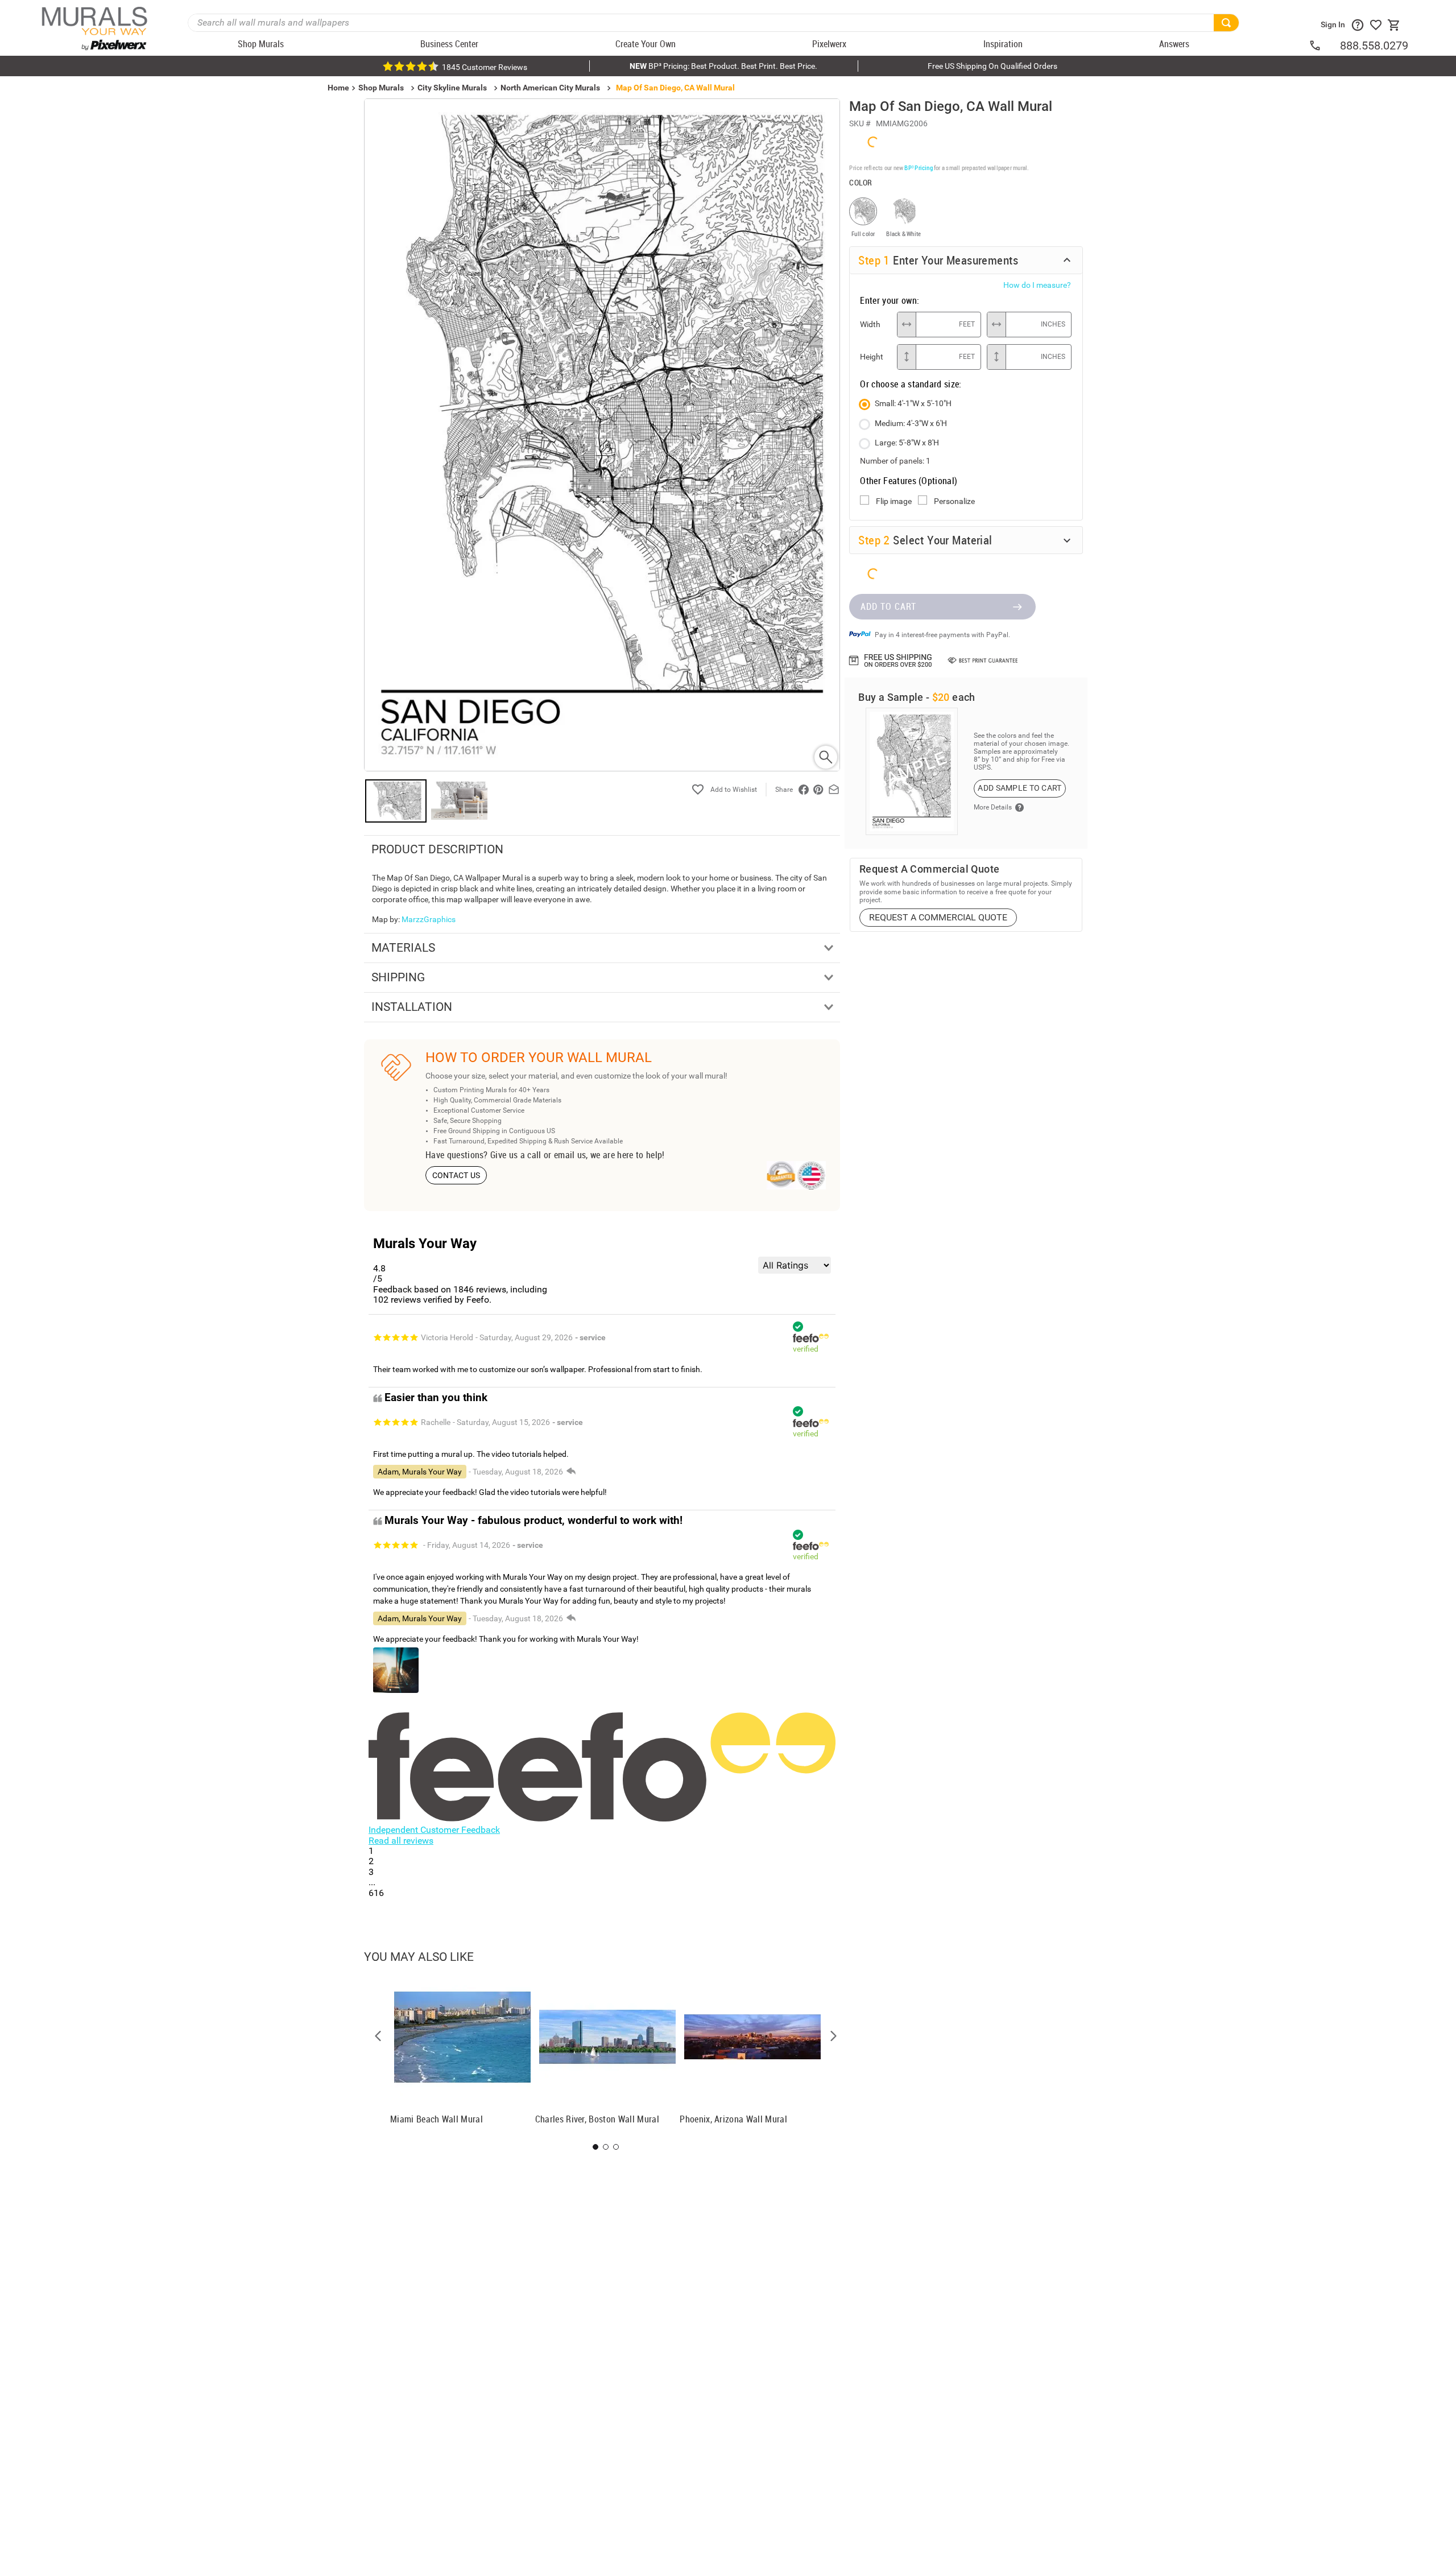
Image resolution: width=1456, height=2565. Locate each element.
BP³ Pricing (918, 168)
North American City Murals (550, 88)
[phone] (1324, 46)
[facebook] (804, 790)
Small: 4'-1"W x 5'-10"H (913, 403)
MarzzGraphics (429, 919)
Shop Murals (381, 88)
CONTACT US (456, 1175)
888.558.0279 (1374, 46)
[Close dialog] (1430, 1169)
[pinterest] (818, 790)
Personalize (954, 501)
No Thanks (1223, 1383)
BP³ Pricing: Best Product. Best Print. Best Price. (723, 66)
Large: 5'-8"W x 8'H (907, 443)
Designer (1365, 1346)
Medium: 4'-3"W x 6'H (911, 423)
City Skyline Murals (452, 88)
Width (870, 324)
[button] (378, 2036)
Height (872, 357)
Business (1223, 1346)
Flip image (894, 501)
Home (1081, 1346)
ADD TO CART (888, 606)
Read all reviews (401, 1841)
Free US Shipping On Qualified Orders (992, 66)
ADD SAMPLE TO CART (1019, 788)
